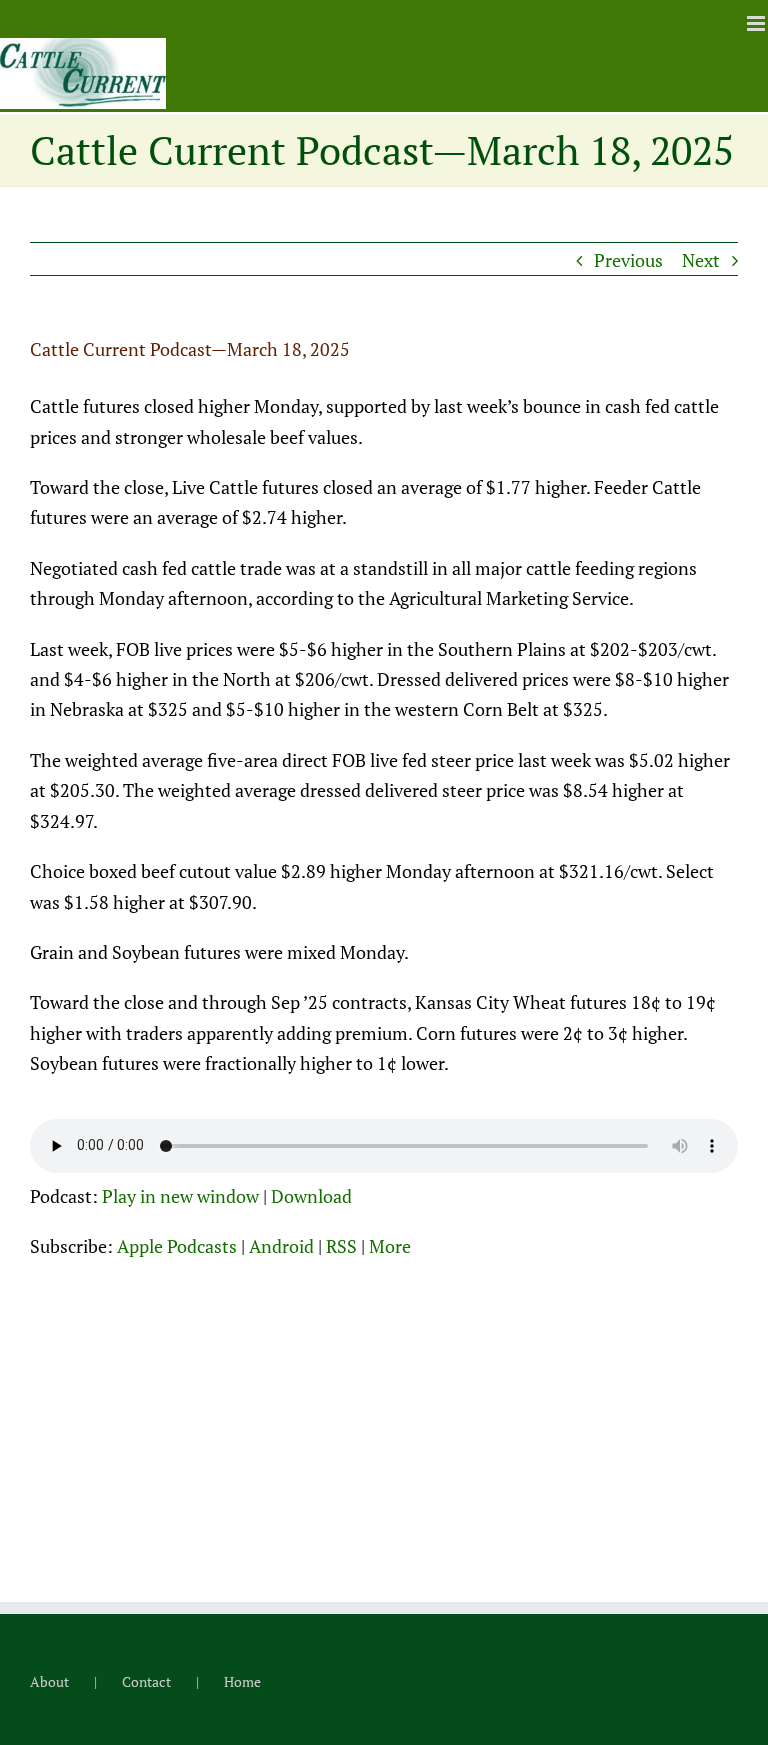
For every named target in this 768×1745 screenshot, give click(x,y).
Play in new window (180, 1196)
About (49, 1681)
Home (242, 1681)
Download (311, 1196)
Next (701, 260)
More (390, 1246)
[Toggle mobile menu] (757, 23)
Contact (146, 1681)
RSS (341, 1246)
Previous (628, 260)
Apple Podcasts (177, 1246)
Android (281, 1246)
